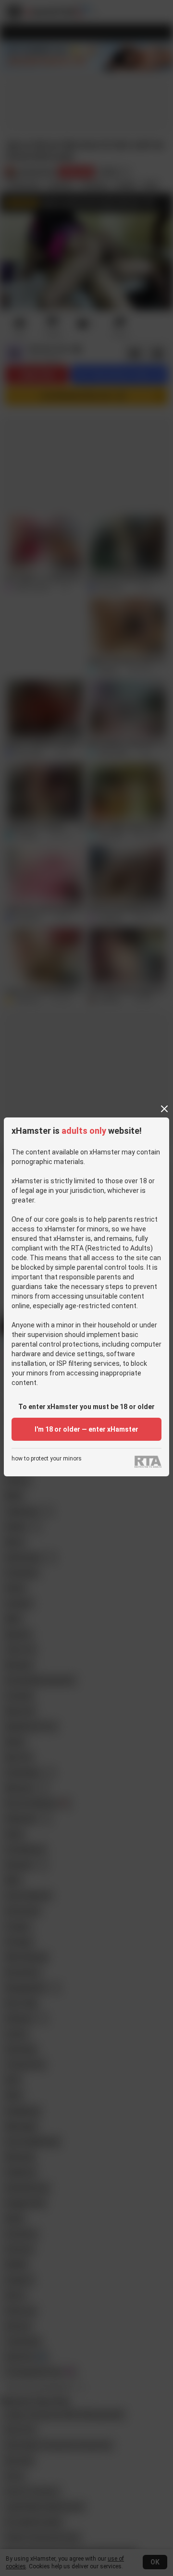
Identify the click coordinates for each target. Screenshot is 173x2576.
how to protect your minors (47, 1459)
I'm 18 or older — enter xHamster (86, 1429)
